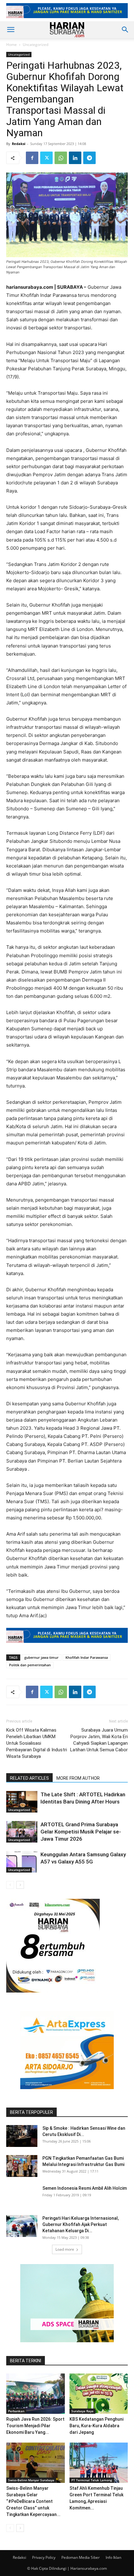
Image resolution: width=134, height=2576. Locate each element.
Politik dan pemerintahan (30, 1665)
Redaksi (19, 144)
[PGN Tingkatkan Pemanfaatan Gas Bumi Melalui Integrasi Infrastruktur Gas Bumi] (22, 2166)
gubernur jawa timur (41, 1657)
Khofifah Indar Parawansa (87, 1657)
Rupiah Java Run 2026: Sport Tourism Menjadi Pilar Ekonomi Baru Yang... (35, 2426)
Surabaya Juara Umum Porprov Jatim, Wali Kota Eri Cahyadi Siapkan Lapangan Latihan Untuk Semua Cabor (99, 1740)
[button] (11, 30)
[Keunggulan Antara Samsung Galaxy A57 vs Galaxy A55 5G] (22, 1862)
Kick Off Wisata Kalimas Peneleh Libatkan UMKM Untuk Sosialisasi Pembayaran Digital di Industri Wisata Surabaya (37, 1743)
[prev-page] (10, 1885)
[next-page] (20, 1885)
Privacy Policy (44, 2557)
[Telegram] (89, 158)
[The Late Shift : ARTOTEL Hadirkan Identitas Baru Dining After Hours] (22, 1802)
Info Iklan (113, 2557)
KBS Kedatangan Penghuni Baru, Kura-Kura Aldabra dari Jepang (96, 2426)
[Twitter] (46, 158)
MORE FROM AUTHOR (78, 1778)
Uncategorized (36, 45)
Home (12, 45)
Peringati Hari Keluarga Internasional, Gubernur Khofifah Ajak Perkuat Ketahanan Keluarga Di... (81, 2224)
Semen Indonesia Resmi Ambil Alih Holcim (85, 2188)
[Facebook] (32, 158)
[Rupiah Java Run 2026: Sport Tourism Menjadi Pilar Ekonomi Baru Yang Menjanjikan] (36, 2394)
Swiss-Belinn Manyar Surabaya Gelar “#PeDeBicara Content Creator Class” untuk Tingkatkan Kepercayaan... (33, 2501)
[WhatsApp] (61, 158)
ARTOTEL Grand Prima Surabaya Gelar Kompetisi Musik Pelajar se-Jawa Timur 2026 (81, 1832)
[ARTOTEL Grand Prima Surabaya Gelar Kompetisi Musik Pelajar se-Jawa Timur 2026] (22, 1832)
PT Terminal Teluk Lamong (92, 2480)
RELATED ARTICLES (29, 1778)
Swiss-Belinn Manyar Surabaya (31, 2480)
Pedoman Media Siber (81, 2557)
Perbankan (16, 2411)
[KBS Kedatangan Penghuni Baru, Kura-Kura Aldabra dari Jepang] (99, 2394)
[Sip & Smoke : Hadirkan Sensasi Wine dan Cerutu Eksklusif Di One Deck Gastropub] (22, 2136)
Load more (65, 2249)
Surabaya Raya (82, 2411)
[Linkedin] (75, 158)
